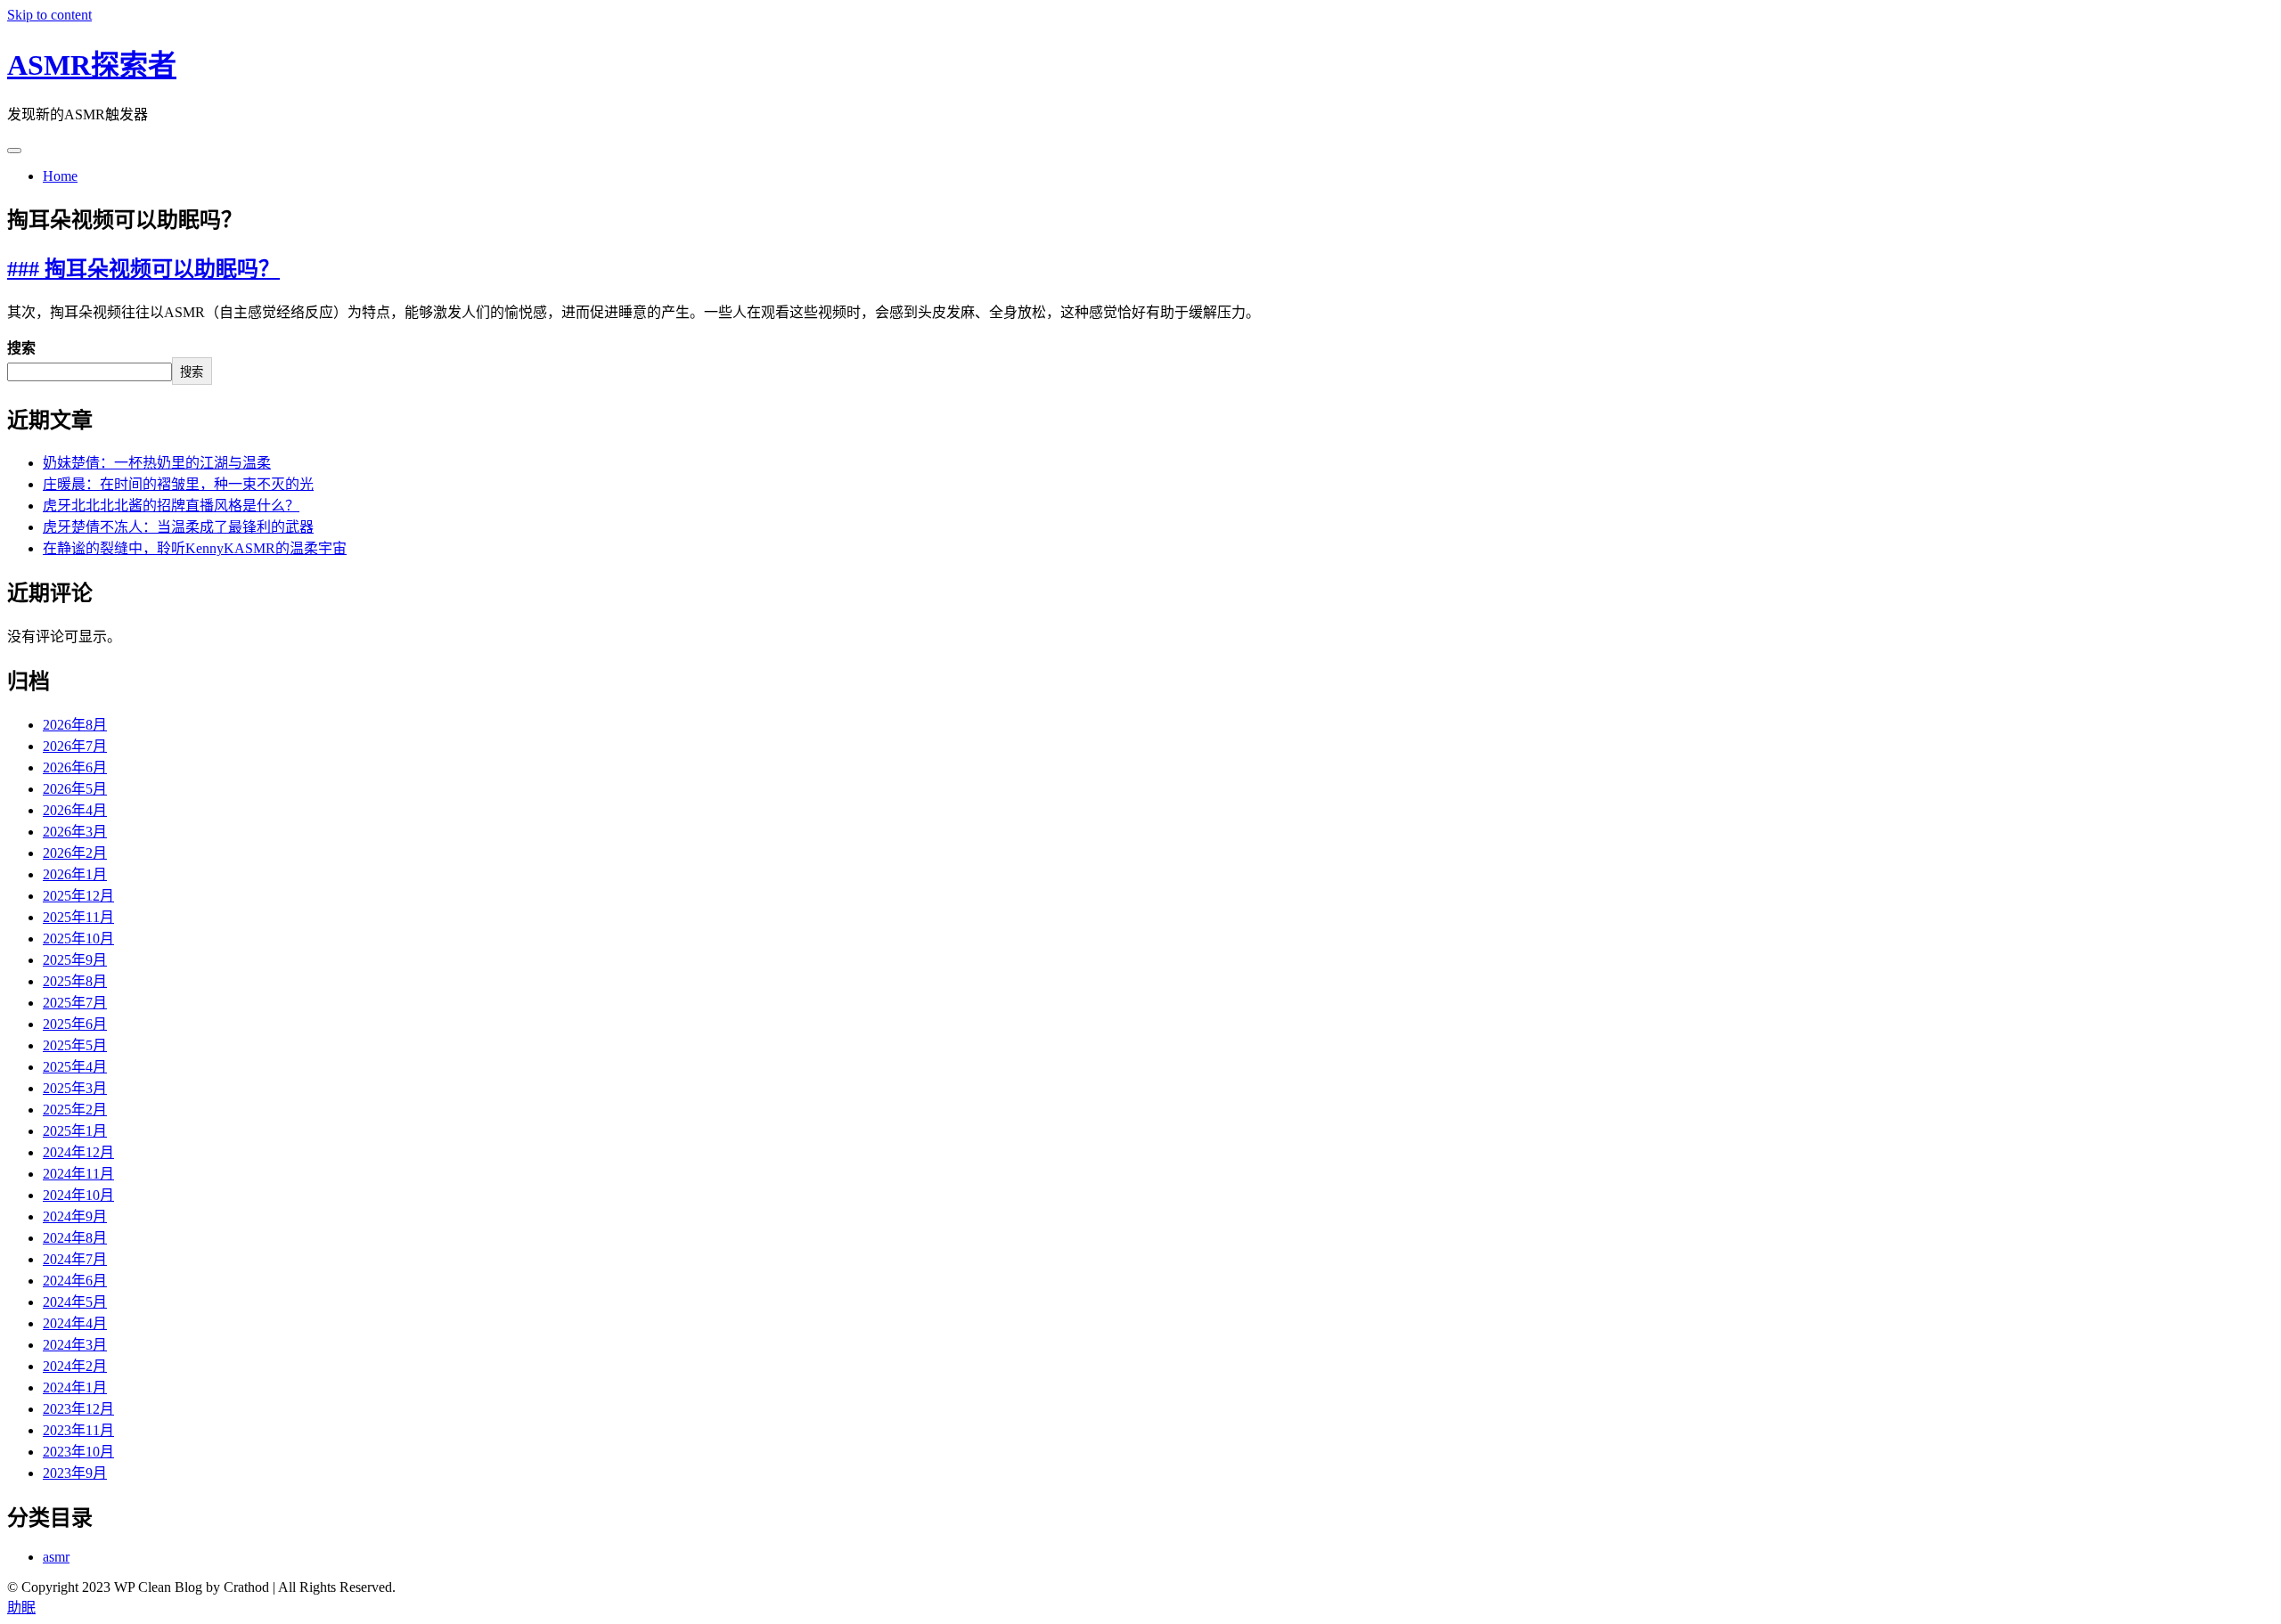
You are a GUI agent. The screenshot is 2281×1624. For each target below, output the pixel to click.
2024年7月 (75, 1259)
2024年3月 (75, 1345)
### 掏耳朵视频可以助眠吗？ (143, 269)
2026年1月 (75, 874)
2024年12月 (78, 1152)
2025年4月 (75, 1067)
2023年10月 (78, 1452)
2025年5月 (75, 1045)
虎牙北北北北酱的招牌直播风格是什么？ (171, 506)
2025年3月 (75, 1088)
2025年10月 (78, 938)
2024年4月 (75, 1323)
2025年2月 (75, 1110)
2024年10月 (78, 1195)
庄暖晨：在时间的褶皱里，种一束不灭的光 (178, 484)
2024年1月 (75, 1387)
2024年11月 (78, 1174)
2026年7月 (75, 746)
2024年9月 (75, 1216)
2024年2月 (75, 1366)
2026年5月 (75, 789)
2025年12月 (78, 896)
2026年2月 (75, 853)
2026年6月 (75, 767)
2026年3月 (75, 832)
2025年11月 (78, 917)
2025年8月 (75, 981)
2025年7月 (75, 1003)
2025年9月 (75, 960)
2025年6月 (75, 1024)
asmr (56, 1557)
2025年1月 (75, 1131)
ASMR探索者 (92, 65)
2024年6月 (75, 1281)
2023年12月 (78, 1409)
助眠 (21, 1608)
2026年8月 (75, 725)
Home (60, 176)
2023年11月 (78, 1430)
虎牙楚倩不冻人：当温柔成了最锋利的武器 (178, 527)
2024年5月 (75, 1302)
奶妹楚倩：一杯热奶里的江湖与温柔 (157, 463)
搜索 (21, 348)
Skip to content (49, 15)
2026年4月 (75, 810)
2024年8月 (75, 1238)
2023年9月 (75, 1473)
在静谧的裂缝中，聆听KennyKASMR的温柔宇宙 (195, 548)
